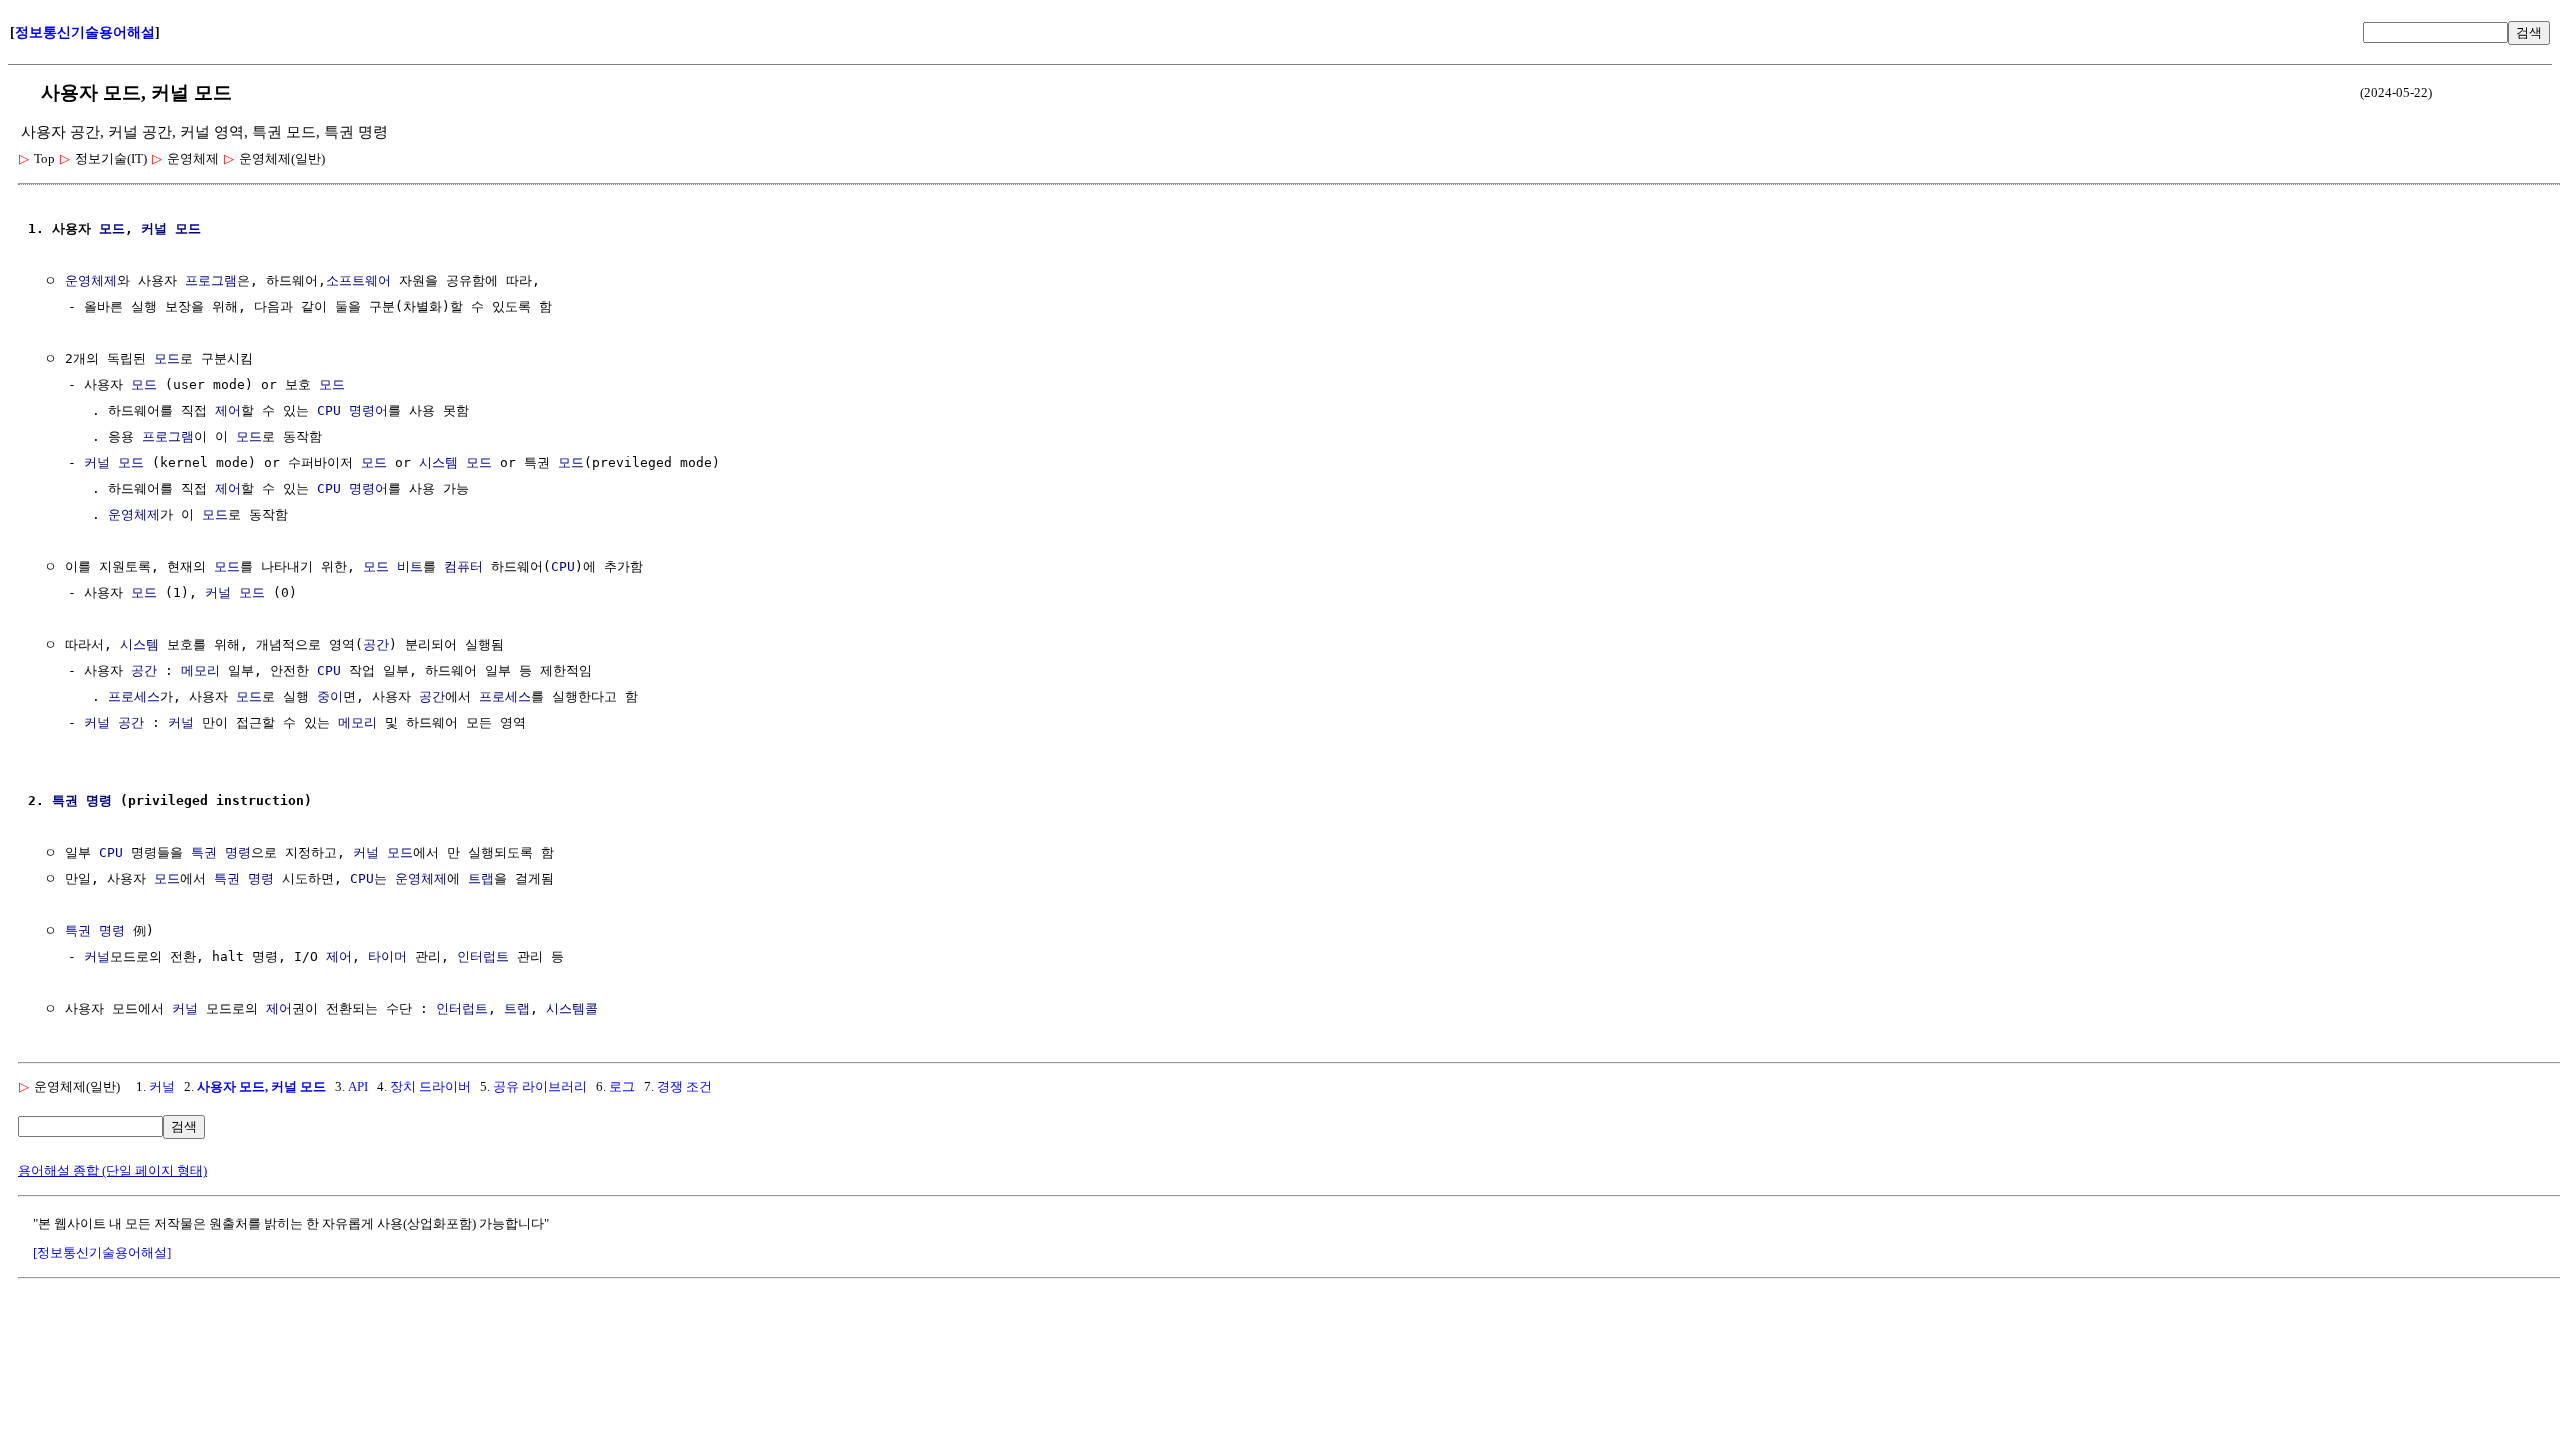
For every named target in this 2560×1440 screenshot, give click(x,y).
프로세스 (134, 696)
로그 (622, 1086)
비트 (410, 566)
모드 (112, 228)
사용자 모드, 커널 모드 (261, 1086)
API (358, 1086)
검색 (2529, 32)
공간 (376, 644)
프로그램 (211, 280)
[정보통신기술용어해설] (102, 1252)
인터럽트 (483, 956)
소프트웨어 (358, 280)
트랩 (481, 878)
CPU (563, 566)
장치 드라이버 (430, 1086)
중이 (330, 696)
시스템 (438, 462)
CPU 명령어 (352, 410)
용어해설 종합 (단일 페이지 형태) (112, 1170)
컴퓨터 (463, 566)
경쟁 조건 (684, 1086)
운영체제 (91, 280)
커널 (154, 228)
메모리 (200, 670)
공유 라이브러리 (540, 1086)
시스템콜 (572, 1008)
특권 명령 (82, 800)
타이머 (387, 956)
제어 (228, 410)
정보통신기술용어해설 (85, 32)
